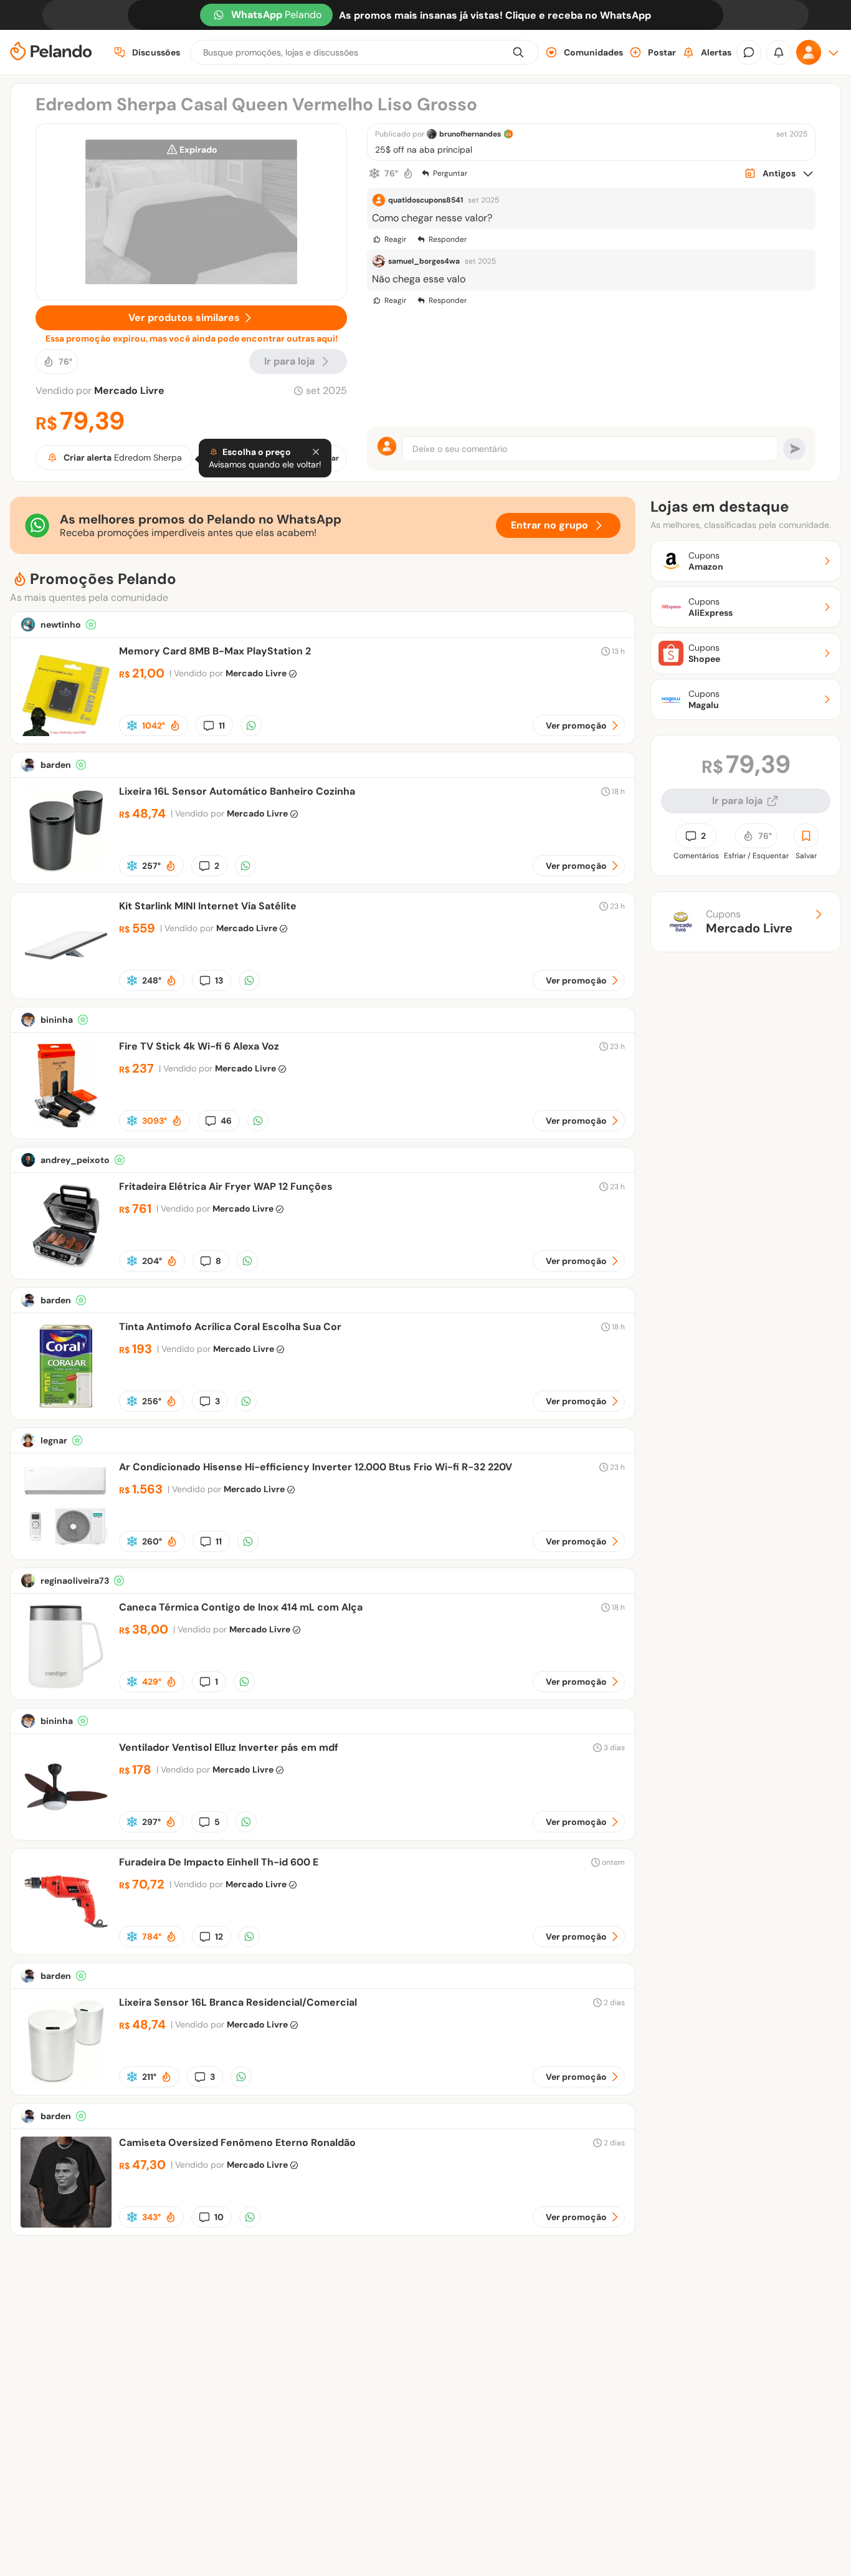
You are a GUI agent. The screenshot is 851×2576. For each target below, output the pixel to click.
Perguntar (450, 173)
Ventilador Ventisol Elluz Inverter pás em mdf (229, 1747)
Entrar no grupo (549, 525)
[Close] (316, 452)
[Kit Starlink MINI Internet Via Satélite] (66, 988)
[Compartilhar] (251, 725)
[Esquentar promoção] (408, 173)
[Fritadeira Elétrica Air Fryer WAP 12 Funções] (66, 1268)
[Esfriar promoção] (374, 173)
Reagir (395, 239)
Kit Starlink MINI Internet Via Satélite (208, 906)
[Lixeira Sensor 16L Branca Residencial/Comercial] (66, 2084)
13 (219, 980)
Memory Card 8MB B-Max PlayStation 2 (215, 651)
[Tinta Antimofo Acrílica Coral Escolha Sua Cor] (66, 1408)
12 (219, 1937)
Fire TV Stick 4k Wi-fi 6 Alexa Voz (199, 1046)
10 (219, 2217)
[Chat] (749, 52)
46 (226, 1121)
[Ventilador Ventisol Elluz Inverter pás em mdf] (66, 1829)
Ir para (289, 361)
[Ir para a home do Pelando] (51, 53)
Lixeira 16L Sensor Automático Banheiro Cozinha (237, 791)
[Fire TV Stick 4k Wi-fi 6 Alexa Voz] (66, 1128)
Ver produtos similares (184, 318)
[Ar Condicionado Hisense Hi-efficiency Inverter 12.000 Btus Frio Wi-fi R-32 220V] (66, 1549)
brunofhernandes (470, 134)
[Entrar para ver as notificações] (779, 52)
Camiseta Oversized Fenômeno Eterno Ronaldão (237, 2143)
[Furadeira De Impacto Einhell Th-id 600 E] (66, 1944)
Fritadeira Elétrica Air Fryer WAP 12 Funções (226, 1186)
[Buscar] (518, 52)
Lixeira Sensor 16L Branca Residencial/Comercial (238, 2002)
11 (222, 725)
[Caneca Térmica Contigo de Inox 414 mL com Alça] (66, 1689)
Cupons (749, 922)
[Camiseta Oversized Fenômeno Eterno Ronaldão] (66, 2224)
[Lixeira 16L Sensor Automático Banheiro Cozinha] (66, 873)
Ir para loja (737, 801)
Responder (448, 239)
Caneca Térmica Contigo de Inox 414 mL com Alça (241, 1607)
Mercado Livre (129, 390)
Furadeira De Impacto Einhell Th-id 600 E (219, 1862)
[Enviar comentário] (794, 449)
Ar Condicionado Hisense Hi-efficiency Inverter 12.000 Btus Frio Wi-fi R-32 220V (316, 1467)
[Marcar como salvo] (806, 836)
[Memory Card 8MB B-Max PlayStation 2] (66, 733)
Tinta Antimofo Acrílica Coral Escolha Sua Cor (230, 1327)
